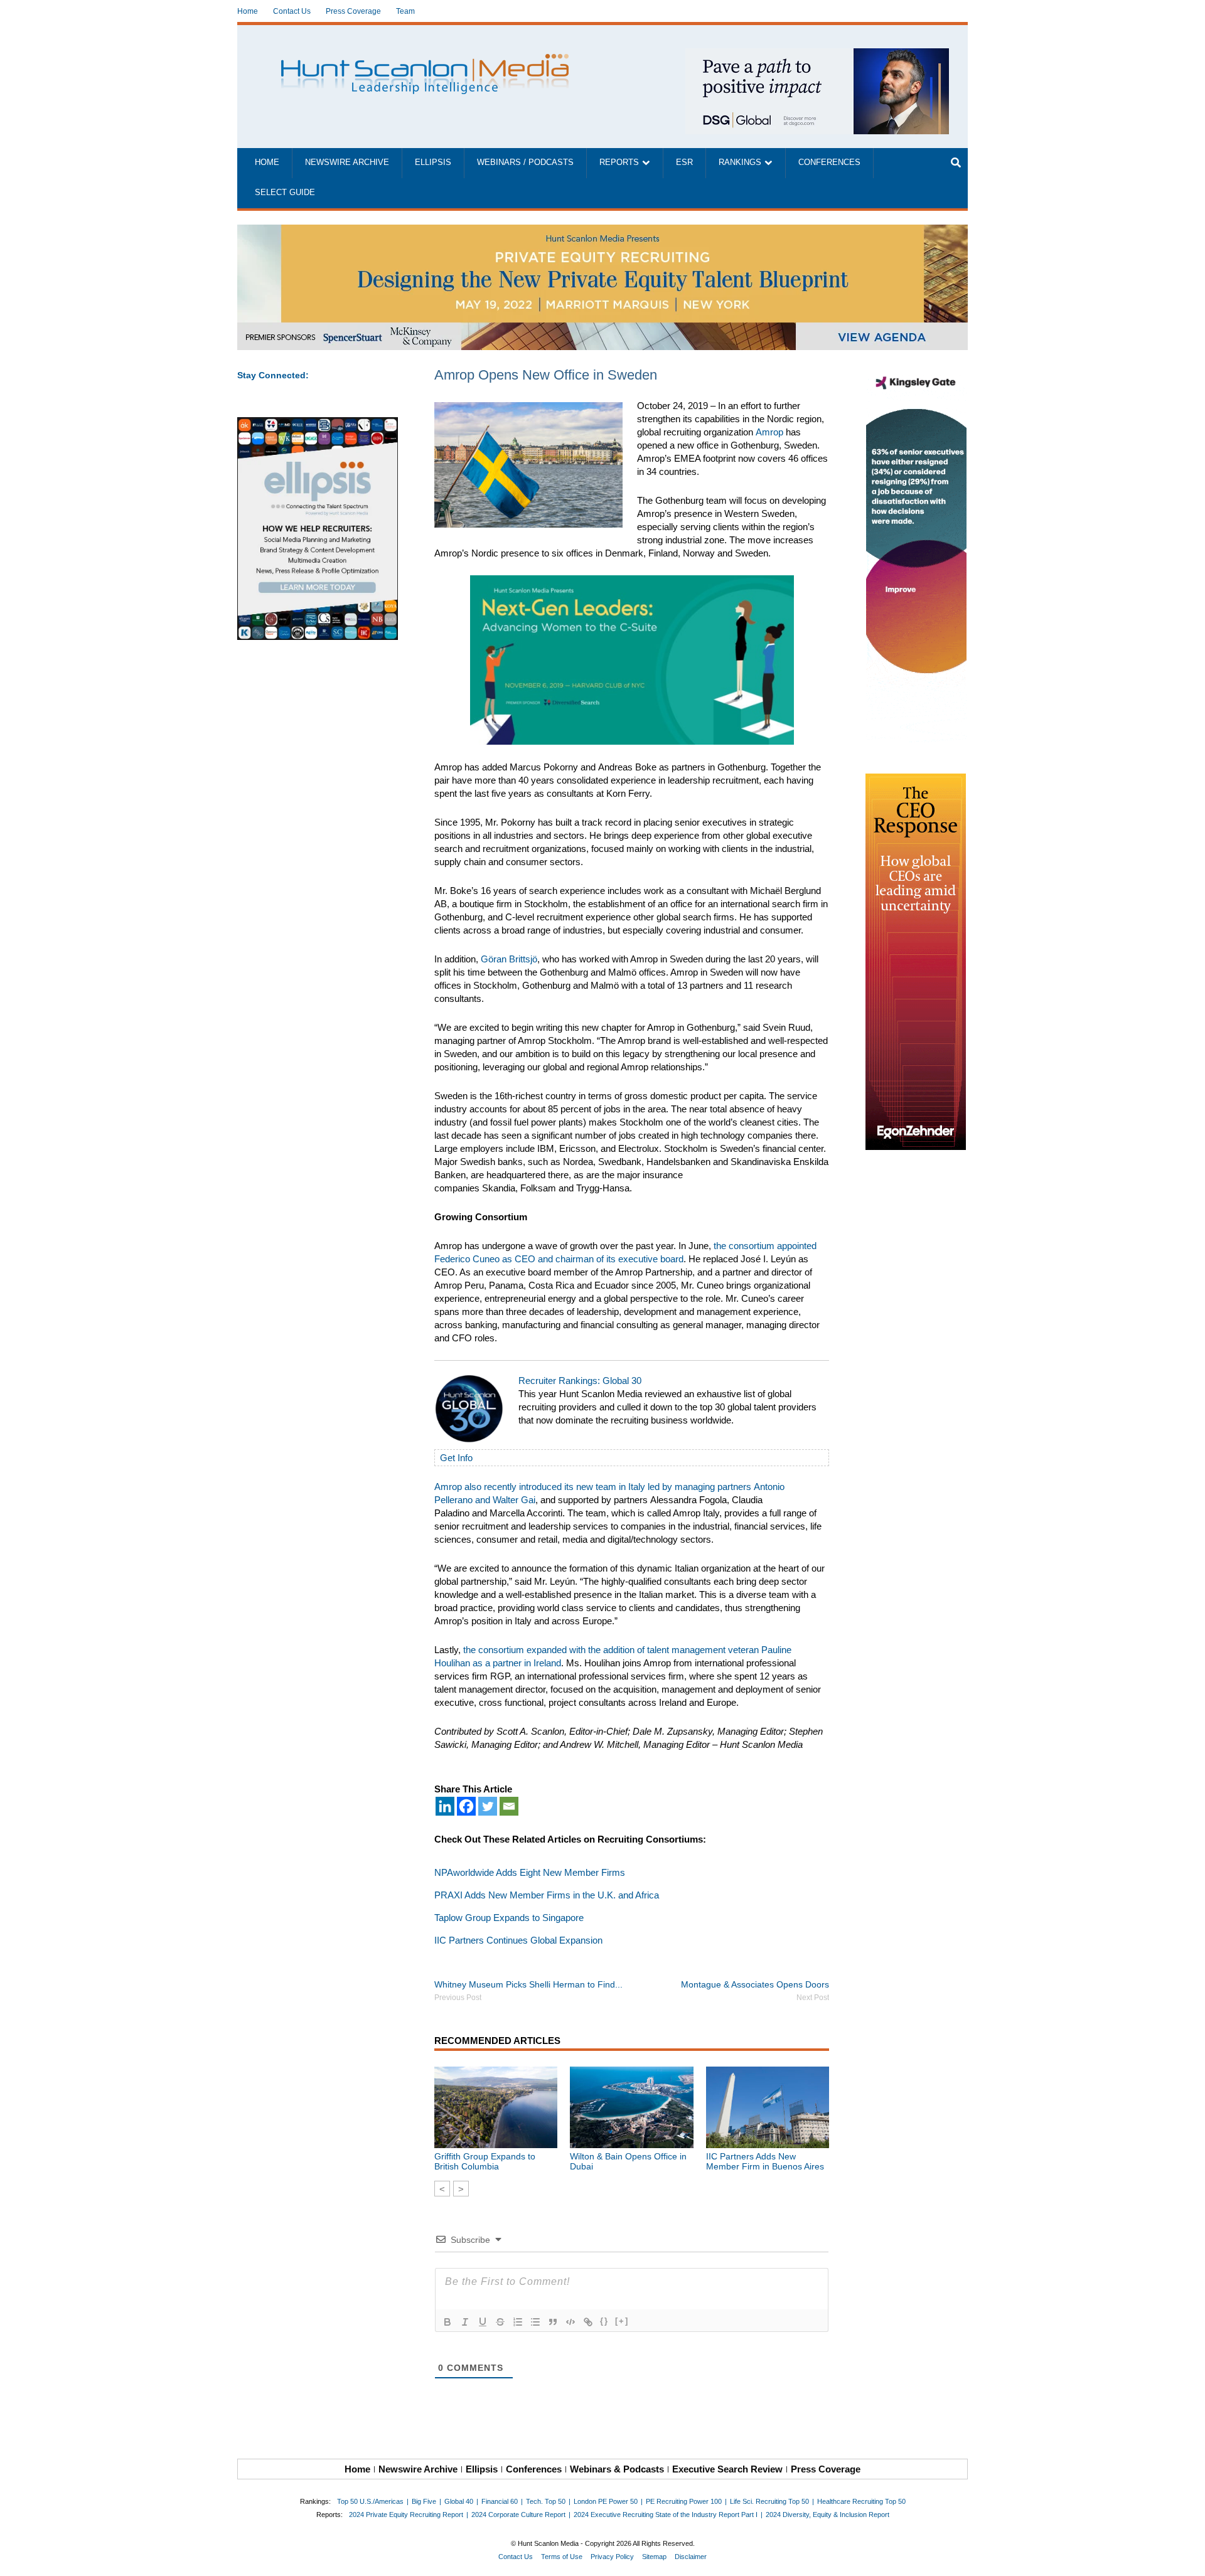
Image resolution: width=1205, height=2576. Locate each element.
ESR (684, 162)
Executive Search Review (727, 2469)
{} (604, 2321)
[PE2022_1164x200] (602, 231)
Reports (619, 162)
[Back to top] (1187, 2558)
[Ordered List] (518, 2322)
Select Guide (285, 193)
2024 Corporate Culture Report (518, 2515)
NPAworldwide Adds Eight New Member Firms (530, 1872)
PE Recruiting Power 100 (684, 2501)
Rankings (740, 162)
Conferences (829, 162)
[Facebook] (466, 1806)
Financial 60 (500, 2501)
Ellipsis (433, 162)
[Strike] (500, 2322)
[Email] (509, 1806)
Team (405, 11)
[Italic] (465, 2322)
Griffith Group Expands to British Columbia (485, 2161)
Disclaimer (691, 2557)
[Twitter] (488, 1806)
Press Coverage (353, 11)
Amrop (769, 432)
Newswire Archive (347, 162)
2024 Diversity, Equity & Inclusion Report (827, 2515)
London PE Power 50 (606, 2501)
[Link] (588, 2322)
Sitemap (654, 2557)
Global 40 (459, 2501)
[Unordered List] (535, 2322)
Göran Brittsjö (509, 959)
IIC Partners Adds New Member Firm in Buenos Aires (765, 2161)
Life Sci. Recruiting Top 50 (769, 2501)
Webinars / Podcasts (525, 162)
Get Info (456, 1458)
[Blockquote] (553, 2322)
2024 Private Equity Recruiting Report (406, 2515)
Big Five (424, 2501)
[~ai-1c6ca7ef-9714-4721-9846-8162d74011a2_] (817, 55)
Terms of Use (562, 2557)
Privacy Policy (612, 2557)
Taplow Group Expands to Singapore (509, 1918)
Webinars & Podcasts (617, 2469)
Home (248, 11)
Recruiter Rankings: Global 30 (580, 1381)
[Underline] (483, 2322)
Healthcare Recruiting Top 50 (861, 2501)
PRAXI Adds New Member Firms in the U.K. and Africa (547, 1895)
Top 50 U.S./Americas (370, 2501)
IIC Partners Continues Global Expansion (518, 1940)
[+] (622, 2321)
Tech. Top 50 (546, 2501)
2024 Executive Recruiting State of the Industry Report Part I (666, 2515)
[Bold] (447, 2322)
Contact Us (292, 11)
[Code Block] (570, 2322)
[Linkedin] (445, 1806)
